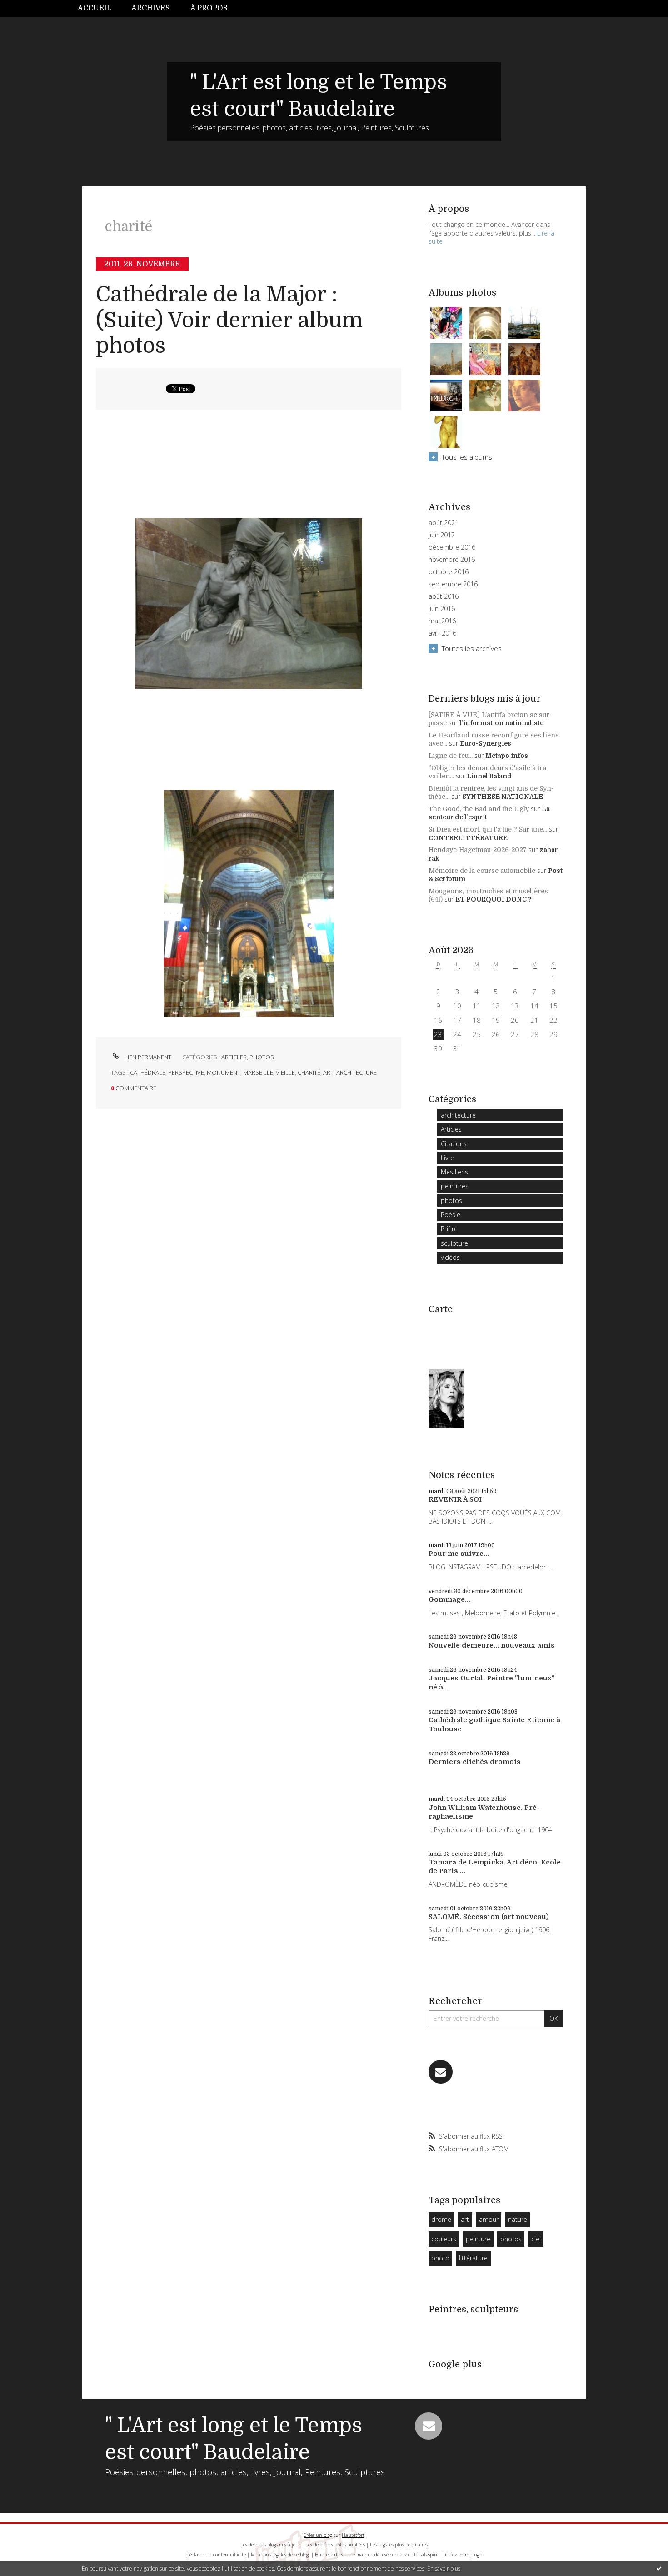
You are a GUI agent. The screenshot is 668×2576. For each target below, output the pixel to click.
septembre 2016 (453, 584)
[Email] (441, 2072)
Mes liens (454, 1172)
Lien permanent (147, 1057)
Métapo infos (507, 756)
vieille (285, 1072)
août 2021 (444, 523)
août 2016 (444, 596)
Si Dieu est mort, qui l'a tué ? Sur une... (488, 829)
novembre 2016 (452, 560)
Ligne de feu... (451, 756)
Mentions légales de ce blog (280, 2555)
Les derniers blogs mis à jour (270, 2545)
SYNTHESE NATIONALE (503, 797)
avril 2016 (442, 633)
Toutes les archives (472, 648)
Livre (447, 1158)
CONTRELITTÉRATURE (468, 838)
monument (224, 1072)
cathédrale (148, 1072)
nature (518, 2219)
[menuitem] (100, 8)
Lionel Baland (489, 776)
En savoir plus (444, 2568)
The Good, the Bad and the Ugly (479, 809)
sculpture (454, 1243)
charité (309, 1072)
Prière (449, 1229)
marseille (258, 1072)
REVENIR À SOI (455, 1499)
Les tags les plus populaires (399, 2545)
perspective (186, 1072)
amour (489, 2219)
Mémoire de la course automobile (482, 871)
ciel (536, 2239)
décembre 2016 (452, 547)
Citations (454, 1144)
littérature (473, 2258)
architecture (356, 1072)
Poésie (451, 1215)
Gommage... (449, 1599)
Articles (234, 1057)
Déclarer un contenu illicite (216, 2555)
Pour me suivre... (459, 1554)
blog (475, 2555)
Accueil (95, 8)
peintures (455, 1186)
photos (262, 1057)
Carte (441, 1309)
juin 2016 (442, 609)
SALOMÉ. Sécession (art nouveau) (489, 1917)
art (328, 1072)
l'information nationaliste (501, 723)
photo (440, 2258)
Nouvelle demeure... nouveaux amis (492, 1645)
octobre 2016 (449, 572)
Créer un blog (318, 2535)
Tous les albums (467, 457)
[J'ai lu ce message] (659, 2568)
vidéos (450, 1257)
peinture (478, 2239)
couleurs (444, 2239)
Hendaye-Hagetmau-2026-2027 (478, 850)
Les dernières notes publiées (335, 2545)
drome (441, 2219)
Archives (151, 8)
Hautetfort (353, 2535)
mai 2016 (442, 621)
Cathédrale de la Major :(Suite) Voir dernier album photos (229, 320)
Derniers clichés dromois (475, 1762)
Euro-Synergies (486, 743)
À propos (209, 8)
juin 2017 (442, 535)
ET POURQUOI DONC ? (494, 899)
